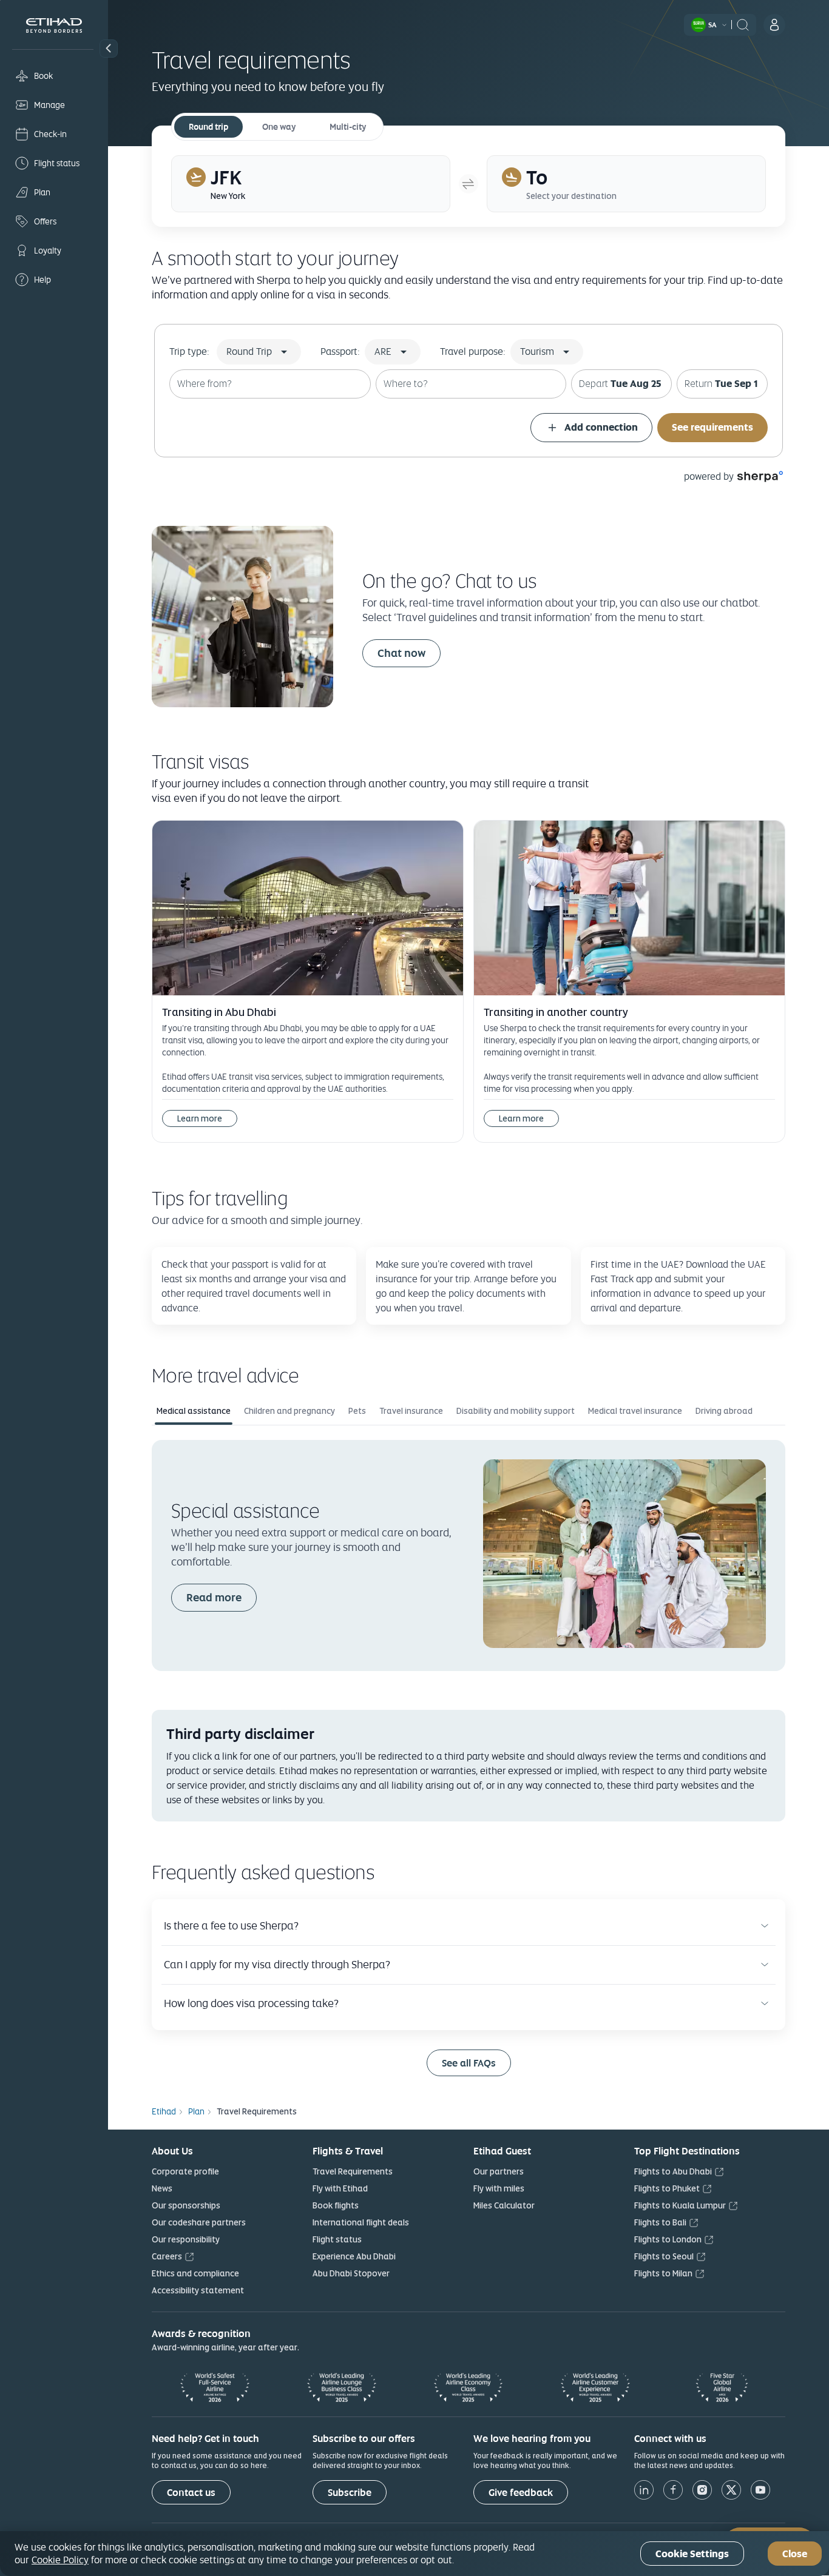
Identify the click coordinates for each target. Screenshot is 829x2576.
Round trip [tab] (208, 127)
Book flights (336, 2205)
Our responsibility (186, 2239)
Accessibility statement (198, 2290)
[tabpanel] (469, 1555)
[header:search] (743, 24)
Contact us (191, 2493)
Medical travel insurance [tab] (635, 1411)
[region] (414, 2554)
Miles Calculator (504, 2205)
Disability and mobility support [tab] (516, 1411)
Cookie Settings (692, 2554)
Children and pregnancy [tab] (289, 1411)
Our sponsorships (186, 2205)
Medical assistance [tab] (194, 1411)
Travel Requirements (353, 2171)
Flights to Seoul (664, 2256)
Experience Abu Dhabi (354, 2256)
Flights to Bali (660, 2222)
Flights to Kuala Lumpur (680, 2205)
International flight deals (361, 2222)
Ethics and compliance (195, 2273)
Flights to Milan (663, 2273)
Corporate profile (185, 2171)
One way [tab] (279, 127)
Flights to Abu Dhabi (673, 2171)
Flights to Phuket (667, 2188)
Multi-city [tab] (348, 127)
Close (795, 2554)
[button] (109, 49)
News (162, 2188)
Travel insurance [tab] (411, 1411)
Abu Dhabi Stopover (351, 2273)
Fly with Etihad (340, 2188)
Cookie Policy (60, 2560)
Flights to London (668, 2239)
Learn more (200, 1118)
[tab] (311, 184)
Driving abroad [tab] (724, 1411)
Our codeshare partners (199, 2222)
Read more (214, 1597)
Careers (167, 2256)
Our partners (499, 2171)
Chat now (401, 653)
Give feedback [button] (521, 2493)
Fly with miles (499, 2188)
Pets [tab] (357, 1411)
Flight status (337, 2239)
